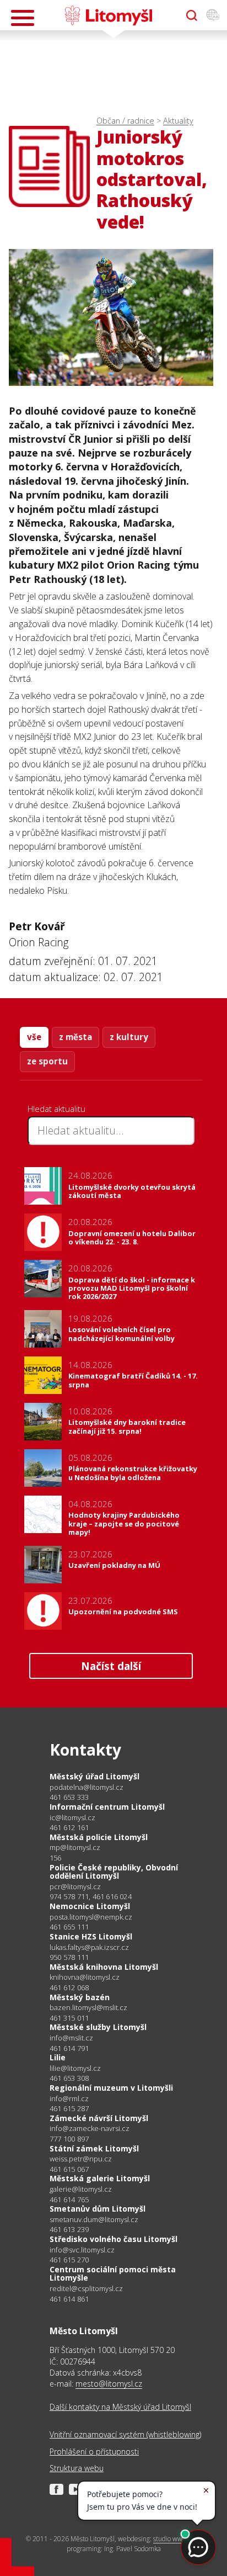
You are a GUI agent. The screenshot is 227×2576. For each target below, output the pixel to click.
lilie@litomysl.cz (75, 2068)
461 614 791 (69, 2048)
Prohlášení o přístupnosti (94, 2452)
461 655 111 (69, 1927)
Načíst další (111, 1666)
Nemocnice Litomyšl (90, 1906)
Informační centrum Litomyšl (107, 1807)
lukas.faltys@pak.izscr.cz (89, 1947)
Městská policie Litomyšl (99, 1837)
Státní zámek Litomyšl (94, 2148)
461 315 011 (69, 2018)
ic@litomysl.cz (72, 1818)
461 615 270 (69, 2260)
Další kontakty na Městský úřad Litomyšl (120, 2407)
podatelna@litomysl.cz (87, 1787)
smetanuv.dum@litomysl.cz (94, 2220)
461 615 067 (69, 2169)
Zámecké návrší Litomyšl (99, 2118)
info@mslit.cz (71, 2038)
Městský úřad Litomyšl (94, 1776)
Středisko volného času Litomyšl (113, 2239)
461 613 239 (69, 2229)
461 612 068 (69, 1987)
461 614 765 (69, 2199)
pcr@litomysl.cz (75, 1887)
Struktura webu (77, 2468)
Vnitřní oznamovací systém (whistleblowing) (125, 2434)
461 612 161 (69, 1827)
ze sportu (47, 1061)
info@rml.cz (69, 2099)
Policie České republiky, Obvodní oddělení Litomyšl (114, 1872)
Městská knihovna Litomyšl (104, 1967)
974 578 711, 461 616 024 (91, 1896)
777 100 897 (69, 2139)
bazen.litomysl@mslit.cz (88, 2008)
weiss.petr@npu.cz (81, 2159)
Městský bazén (80, 1997)
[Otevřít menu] (23, 18)
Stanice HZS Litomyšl (91, 1936)
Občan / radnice (125, 121)
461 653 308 (69, 2078)
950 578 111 (69, 1957)
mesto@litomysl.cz (109, 2384)
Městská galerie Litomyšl (100, 2178)
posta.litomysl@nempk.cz (91, 1917)
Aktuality (178, 121)
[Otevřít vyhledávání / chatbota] (192, 15)
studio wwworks (176, 2539)
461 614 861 (69, 2299)
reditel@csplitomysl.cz (86, 2289)
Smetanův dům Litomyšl (98, 2209)
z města (75, 1037)
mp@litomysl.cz (75, 1848)
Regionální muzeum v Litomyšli (111, 2088)
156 (56, 1858)
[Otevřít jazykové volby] (213, 15)
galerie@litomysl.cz (81, 2189)
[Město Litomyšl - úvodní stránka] (108, 15)
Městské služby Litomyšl (98, 2027)
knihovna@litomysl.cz (85, 1977)
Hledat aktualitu (56, 1109)
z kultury (129, 1037)
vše (34, 1037)
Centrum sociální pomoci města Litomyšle (113, 2274)
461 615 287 (69, 2108)
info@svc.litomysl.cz (82, 2250)
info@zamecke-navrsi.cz (90, 2129)
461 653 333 (69, 1797)
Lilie (58, 2057)
